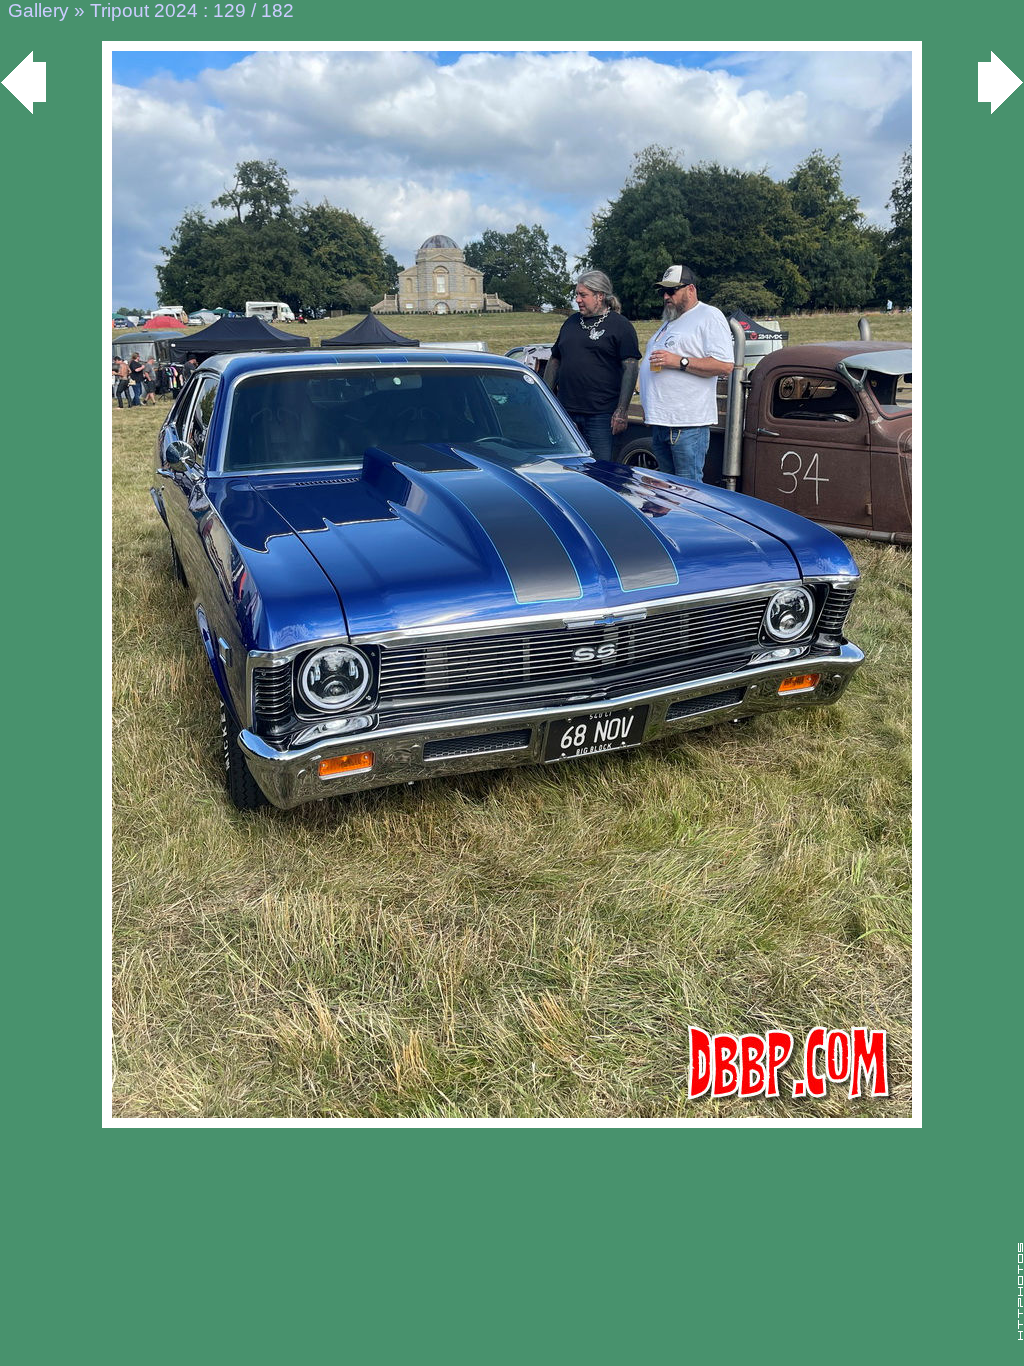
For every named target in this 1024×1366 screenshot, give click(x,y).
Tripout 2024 (144, 10)
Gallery (38, 10)
